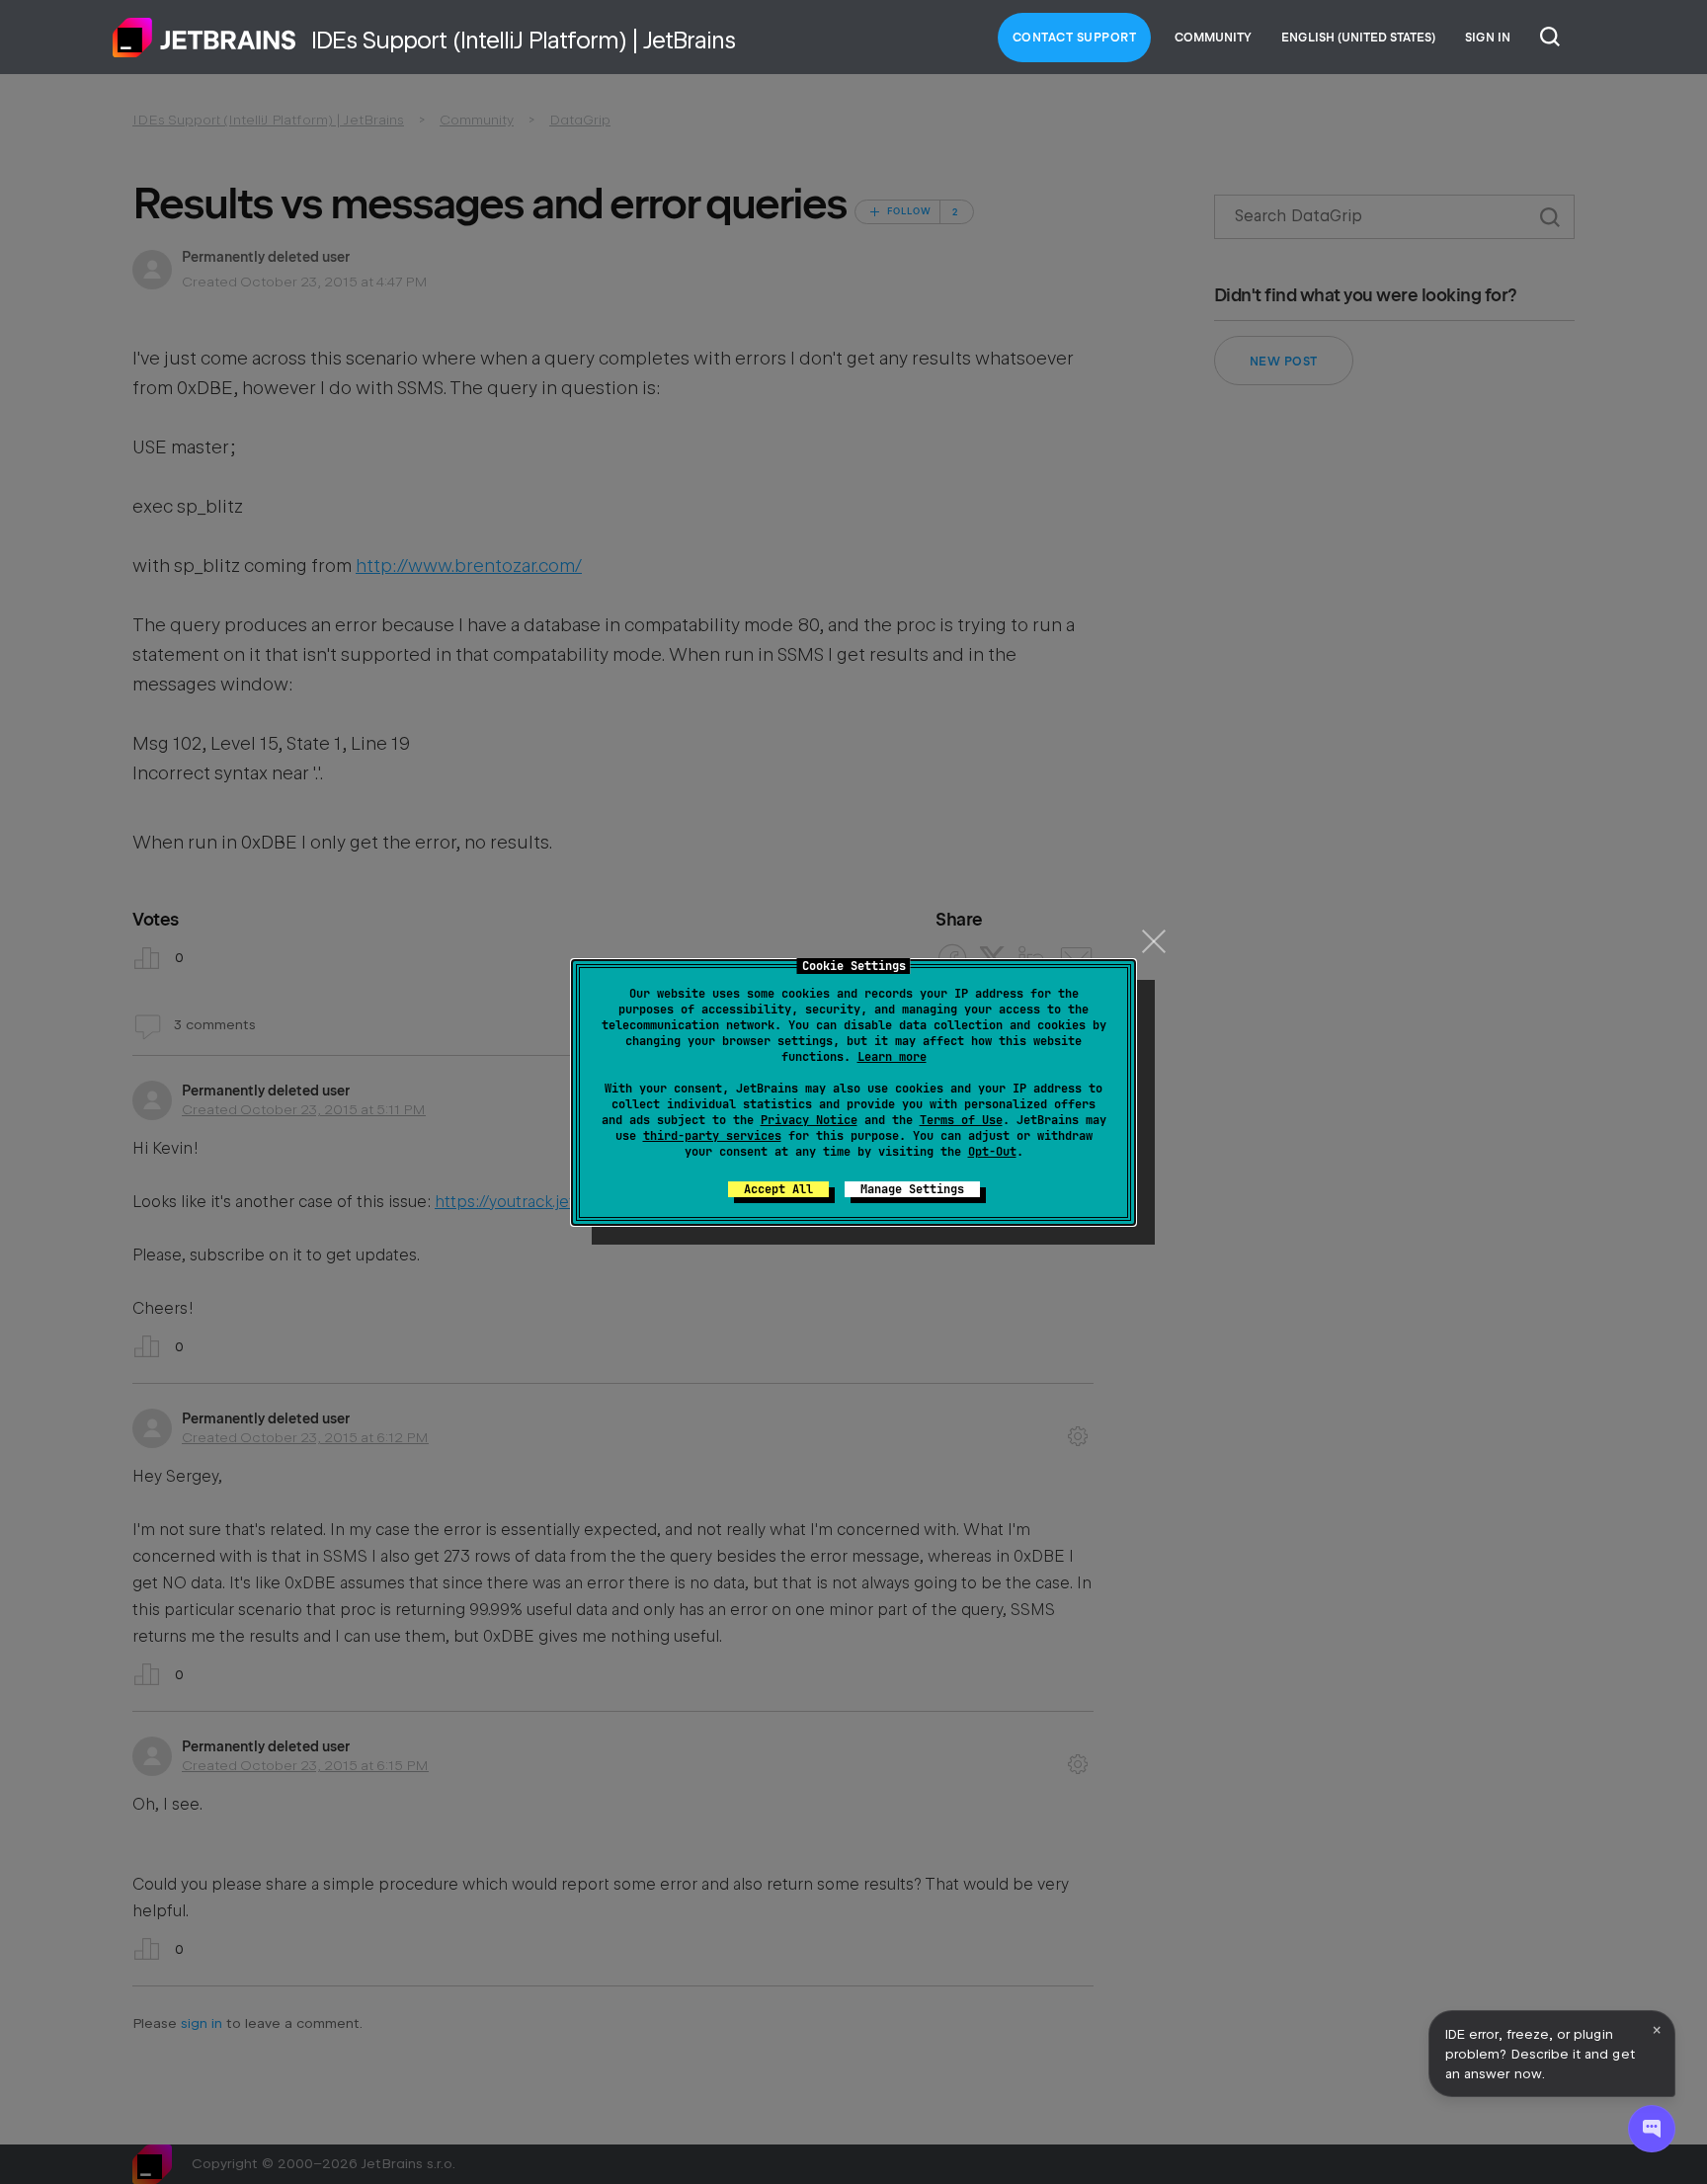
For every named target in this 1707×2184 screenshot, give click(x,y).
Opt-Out (992, 1152)
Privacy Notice (809, 1120)
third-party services (712, 1136)
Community (1213, 38)
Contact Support (1075, 38)
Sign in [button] (1488, 38)
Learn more (892, 1057)
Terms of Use (961, 1120)
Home (204, 38)
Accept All (778, 1189)
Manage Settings (912, 1189)
